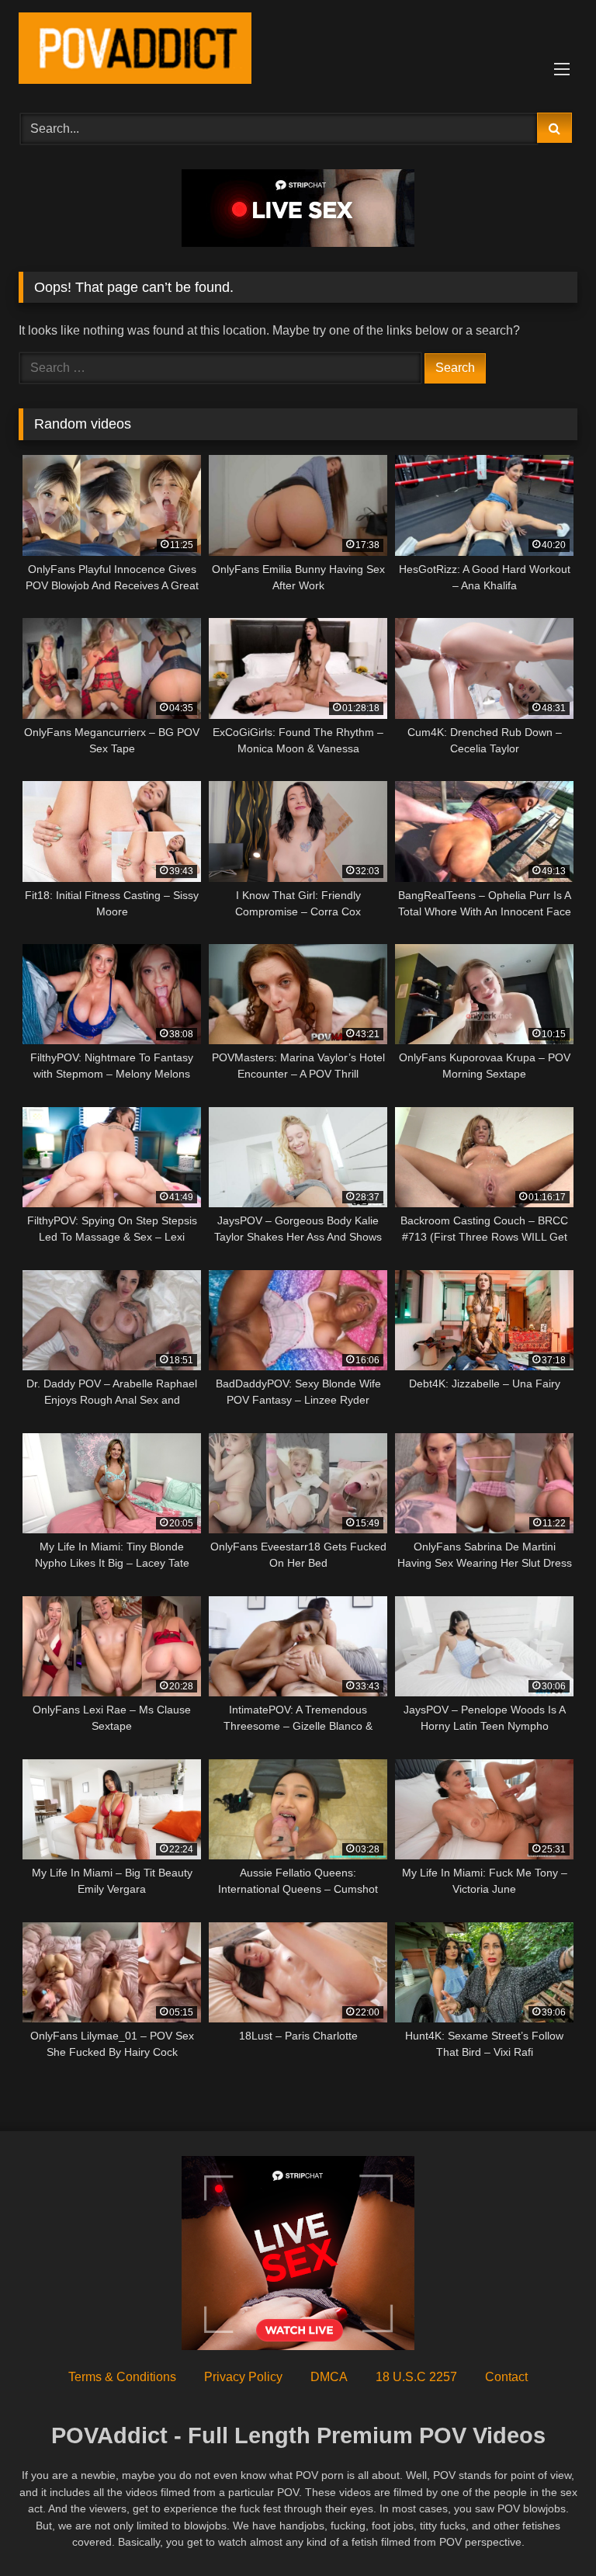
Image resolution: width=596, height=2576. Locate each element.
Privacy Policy (243, 2377)
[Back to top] (548, 2530)
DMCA (329, 2377)
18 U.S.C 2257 (416, 2377)
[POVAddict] (298, 51)
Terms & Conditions (122, 2377)
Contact (506, 2377)
